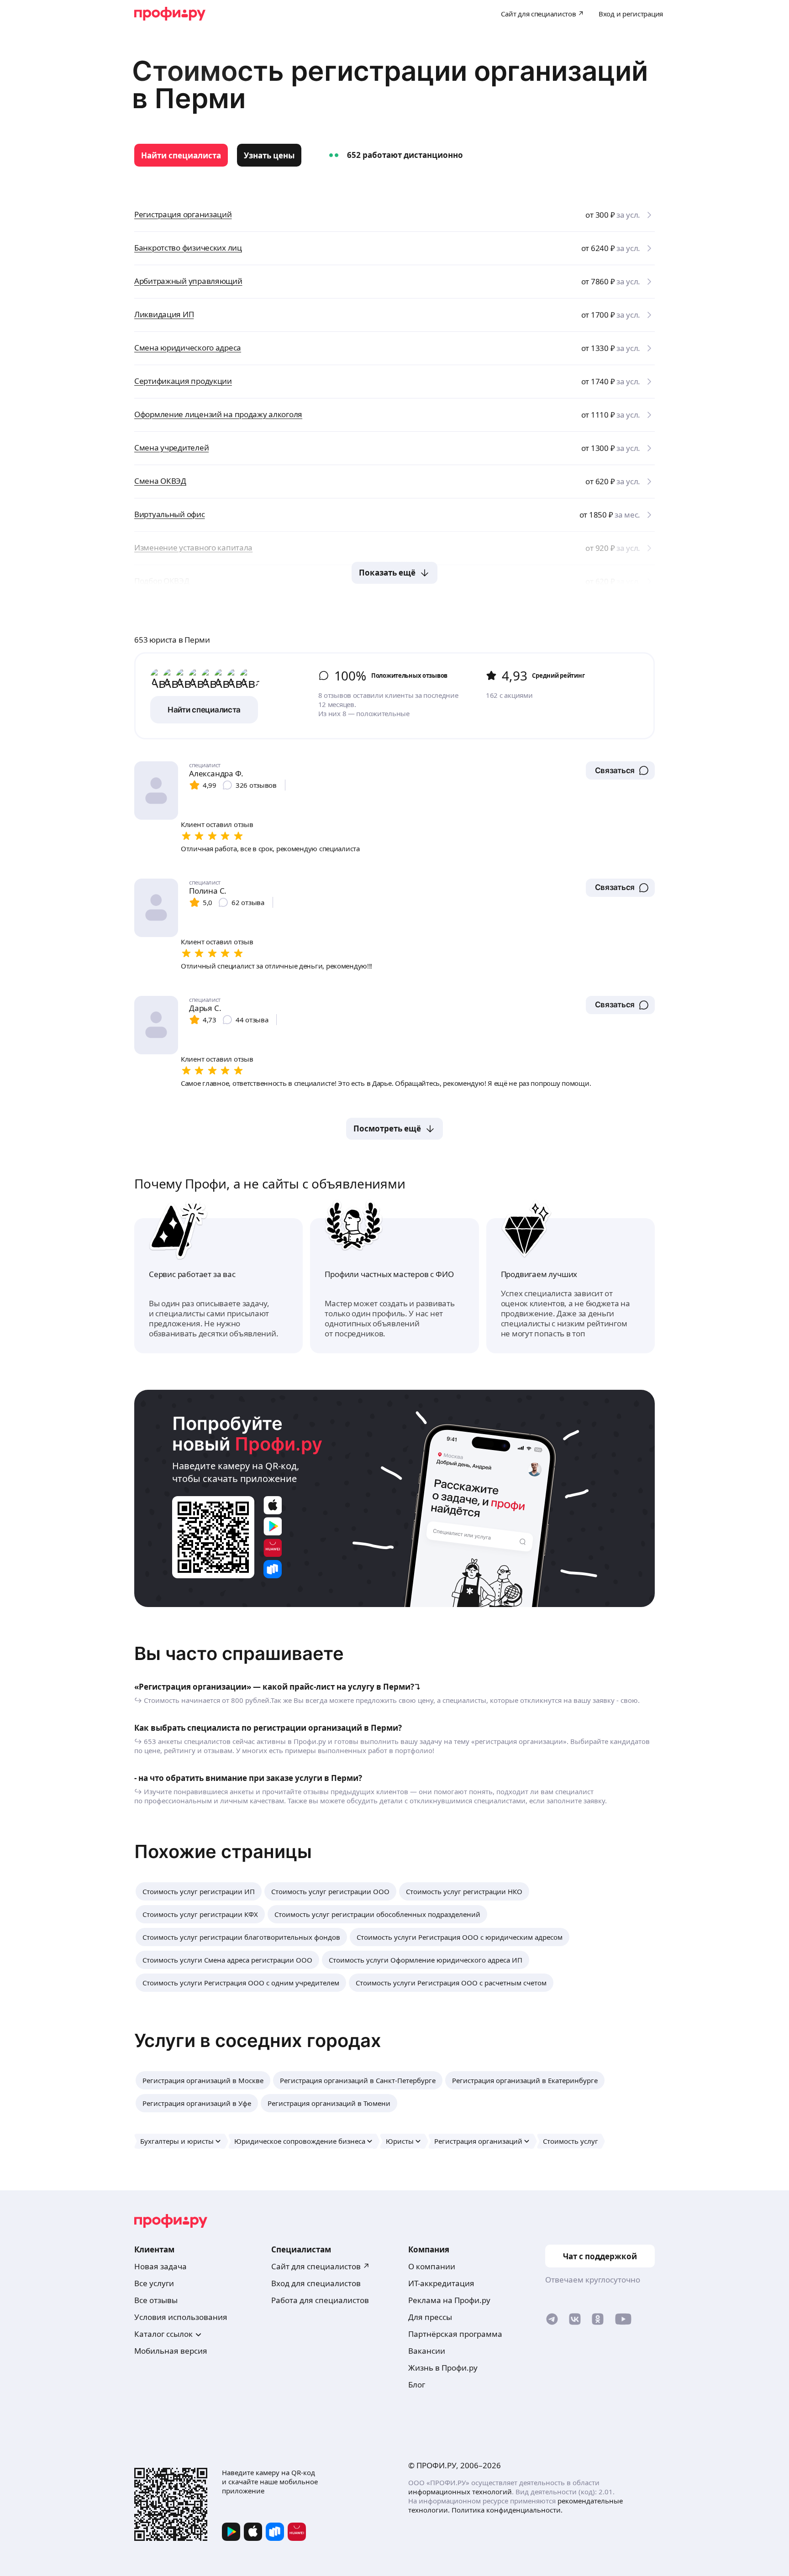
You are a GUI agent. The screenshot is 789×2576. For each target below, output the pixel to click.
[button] (620, 770)
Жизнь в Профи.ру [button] (443, 2368)
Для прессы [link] (430, 2317)
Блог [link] (417, 2385)
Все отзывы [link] (156, 2300)
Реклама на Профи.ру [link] (449, 2300)
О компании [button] (432, 2266)
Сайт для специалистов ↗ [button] (321, 2266)
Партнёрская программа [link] (455, 2334)
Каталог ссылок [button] (163, 2334)
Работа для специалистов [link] (320, 2300)
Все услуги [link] (154, 2283)
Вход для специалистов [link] (316, 2283)
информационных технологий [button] (460, 2492)
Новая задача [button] (160, 2266)
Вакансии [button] (427, 2351)
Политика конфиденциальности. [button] (507, 2510)
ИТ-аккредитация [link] (441, 2283)
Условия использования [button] (181, 2317)
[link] (181, 155)
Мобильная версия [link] (171, 2351)
